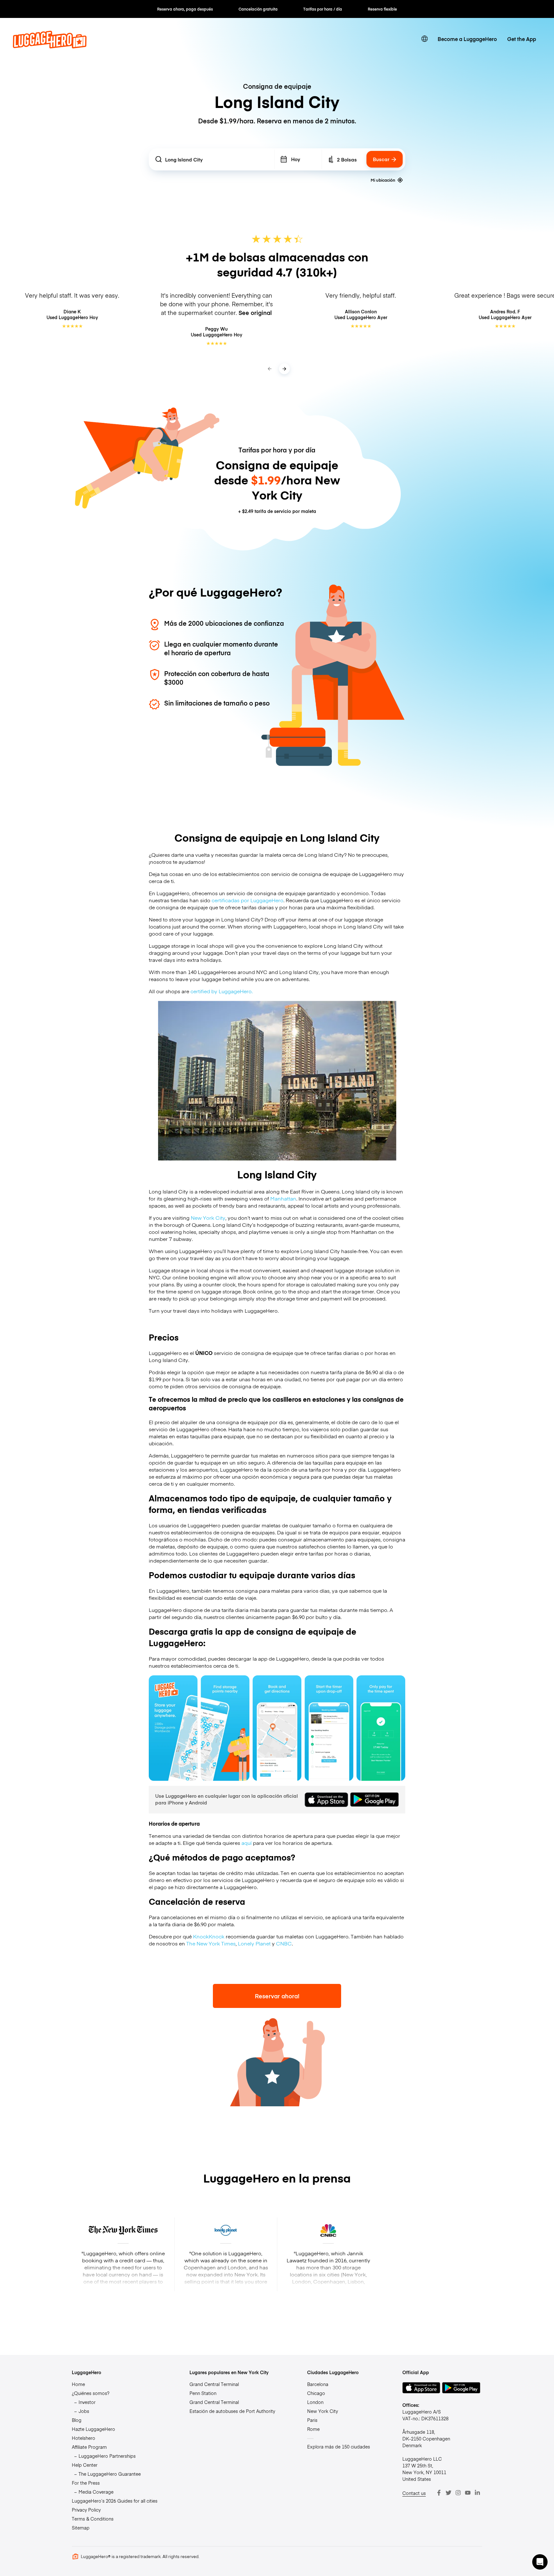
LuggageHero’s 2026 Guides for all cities (115, 2501)
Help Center (85, 2465)
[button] (540, 2562)
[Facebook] (439, 2493)
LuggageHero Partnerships (107, 2456)
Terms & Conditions (93, 2519)
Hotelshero (84, 2438)
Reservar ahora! (277, 1996)
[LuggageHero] (50, 46)
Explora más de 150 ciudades (339, 2447)
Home (78, 2384)
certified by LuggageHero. (222, 991)
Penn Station (203, 2393)
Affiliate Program (89, 2447)
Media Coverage (96, 2492)
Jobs (84, 2411)
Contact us (414, 2493)
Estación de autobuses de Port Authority (232, 2411)
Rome (313, 2429)
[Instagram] (458, 2493)
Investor (87, 2402)
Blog (77, 2420)
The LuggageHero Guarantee (110, 2474)
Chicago (316, 2393)
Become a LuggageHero (467, 39)
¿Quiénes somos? (91, 2393)
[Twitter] (449, 2493)
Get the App (522, 39)
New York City (208, 1218)
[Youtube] (468, 2493)
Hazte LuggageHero (93, 2429)
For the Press (86, 2483)
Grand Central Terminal (214, 2384)
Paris (312, 2420)
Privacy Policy (86, 2510)
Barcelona (318, 2384)
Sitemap (81, 2528)
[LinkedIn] (477, 2493)
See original (255, 313)
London (315, 2402)
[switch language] (424, 39)
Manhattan (283, 1198)
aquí (247, 1843)
